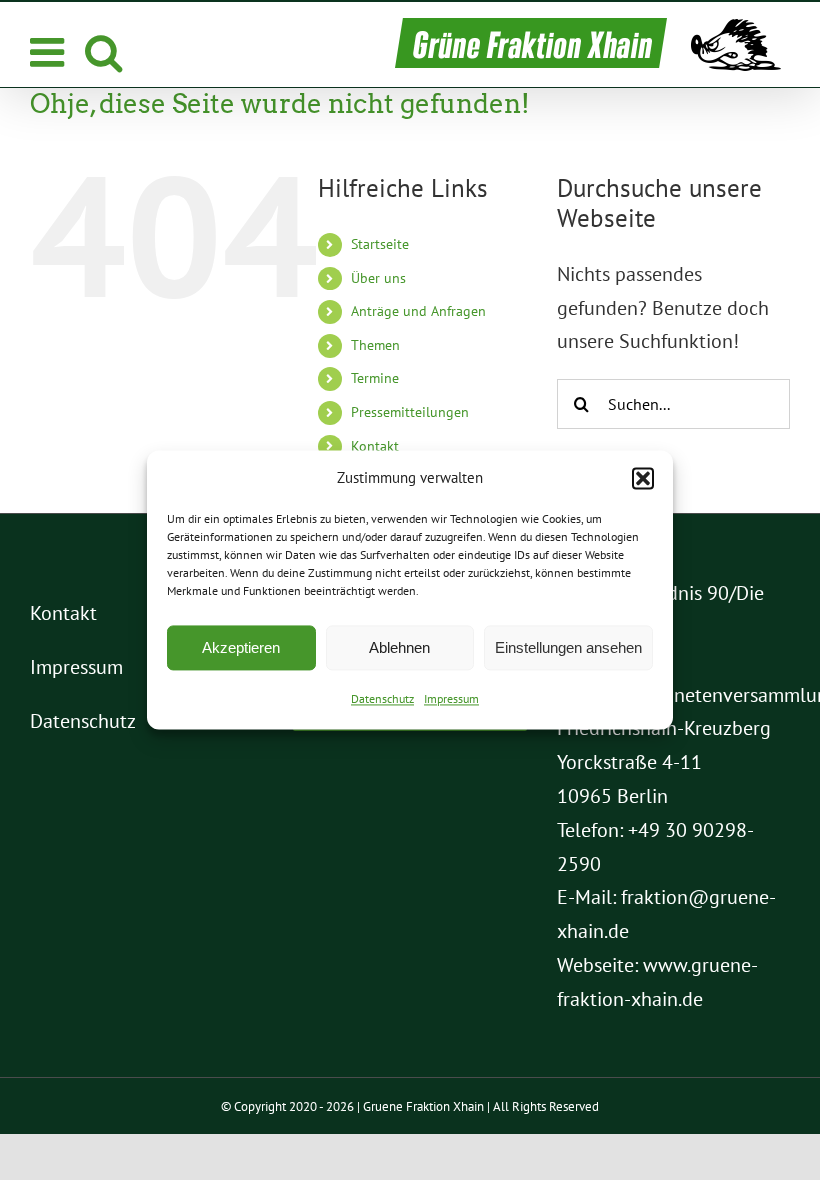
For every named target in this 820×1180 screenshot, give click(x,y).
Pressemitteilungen (410, 412)
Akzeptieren (241, 647)
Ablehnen (399, 647)
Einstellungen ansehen (568, 647)
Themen (375, 345)
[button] (643, 478)
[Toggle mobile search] (103, 52)
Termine (375, 378)
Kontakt (375, 446)
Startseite (380, 244)
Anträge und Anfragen (418, 311)
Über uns (378, 278)
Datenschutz (382, 699)
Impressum (451, 699)
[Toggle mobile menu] (50, 52)
